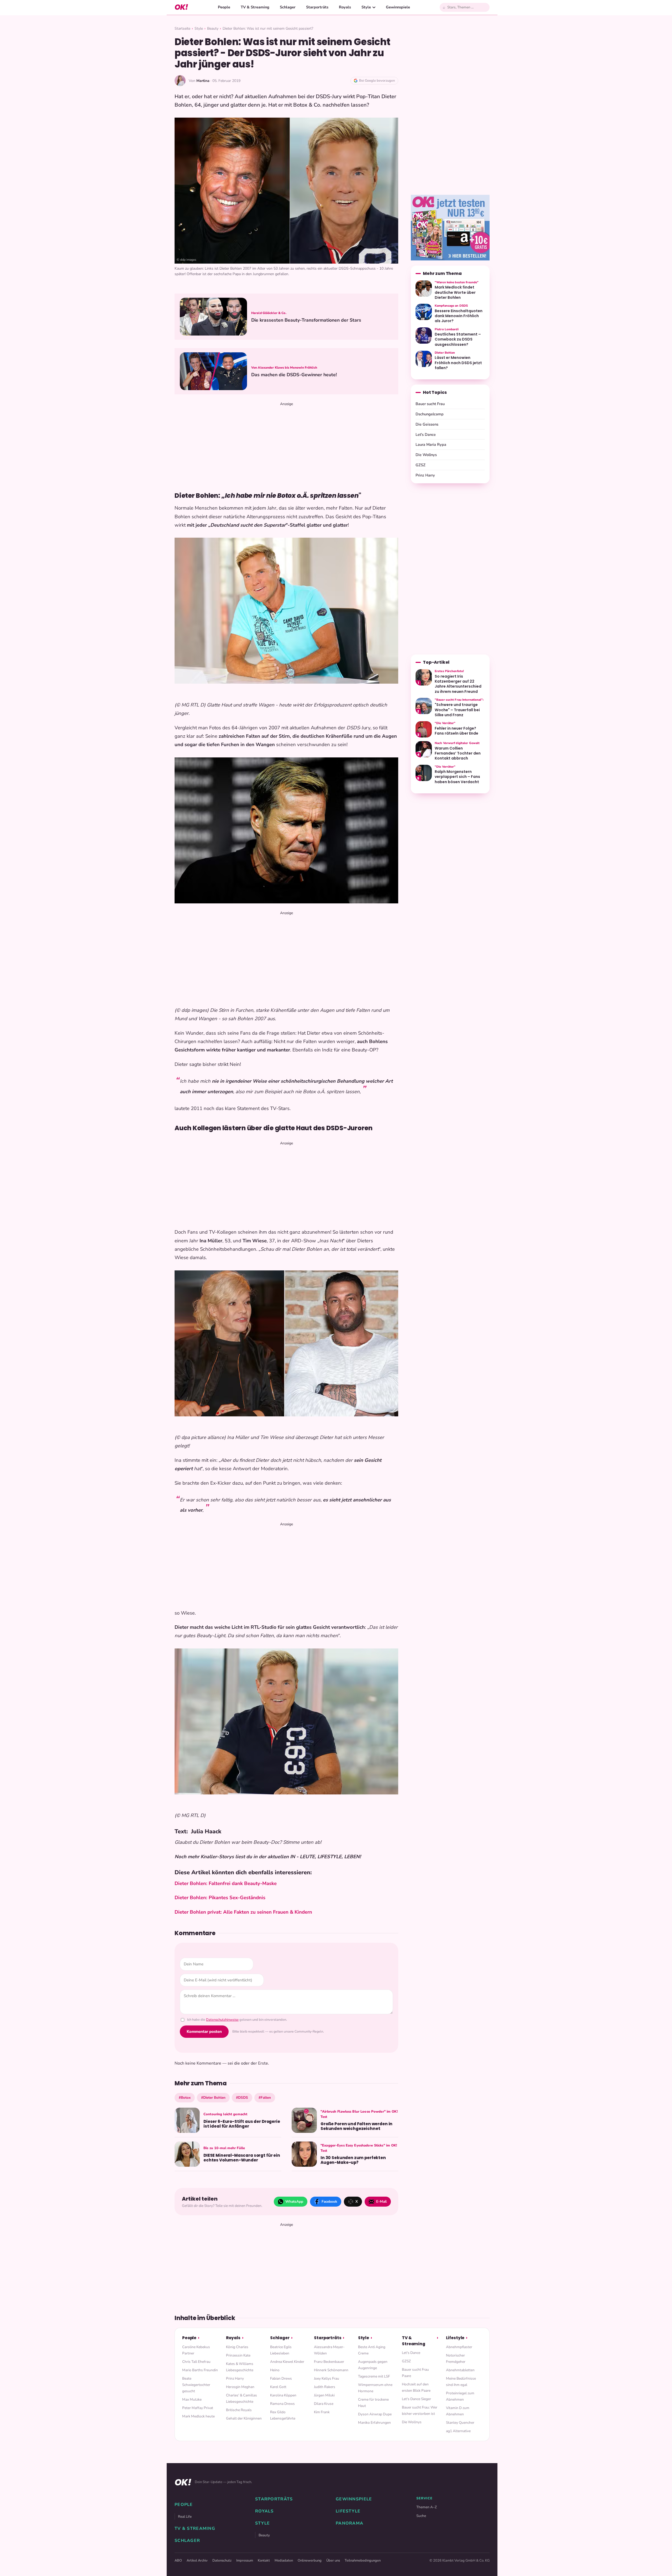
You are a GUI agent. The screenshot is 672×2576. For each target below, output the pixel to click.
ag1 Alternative (458, 2431)
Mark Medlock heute (198, 2416)
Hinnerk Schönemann (331, 2370)
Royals (345, 7)
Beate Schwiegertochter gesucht (196, 2385)
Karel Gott (278, 2387)
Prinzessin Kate (238, 2355)
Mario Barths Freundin (200, 2370)
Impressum (245, 2561)
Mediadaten (284, 2561)
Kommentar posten (204, 2032)
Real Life (185, 2517)
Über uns (333, 2561)
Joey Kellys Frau (327, 2378)
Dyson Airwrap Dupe (375, 2414)
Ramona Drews (282, 2404)
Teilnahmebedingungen (363, 2561)
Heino (275, 2370)
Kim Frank (322, 2412)
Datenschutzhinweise (222, 2020)
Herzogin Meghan (240, 2387)
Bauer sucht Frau (430, 404)
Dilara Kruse (324, 2404)
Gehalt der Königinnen (244, 2418)
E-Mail (381, 2201)
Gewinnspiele (398, 7)
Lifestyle (455, 2338)
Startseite (182, 28)
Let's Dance (426, 434)
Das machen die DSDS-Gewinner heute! (294, 375)
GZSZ (421, 465)
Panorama (350, 2523)
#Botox (185, 2098)
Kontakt (264, 2561)
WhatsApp (294, 2201)
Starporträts (317, 7)
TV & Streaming (255, 7)
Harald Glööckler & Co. (269, 313)
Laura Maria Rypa (431, 444)
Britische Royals (239, 2410)
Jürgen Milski (324, 2395)
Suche (421, 2516)
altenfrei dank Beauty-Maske (244, 1883)
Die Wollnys (426, 455)
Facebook (329, 2201)
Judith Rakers (325, 2387)
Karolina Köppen (283, 2395)
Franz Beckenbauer (329, 2362)
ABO (178, 2561)
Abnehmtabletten (460, 2370)
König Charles (237, 2347)
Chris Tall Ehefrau (196, 2362)
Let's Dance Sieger (416, 2399)
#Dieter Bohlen (213, 2098)
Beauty (213, 28)
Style (366, 7)
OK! (181, 7)
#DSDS (242, 2098)
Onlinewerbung (310, 2561)
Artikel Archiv (197, 2561)
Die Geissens (427, 424)
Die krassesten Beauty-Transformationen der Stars (306, 320)
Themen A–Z (427, 2507)
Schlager (288, 7)
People (224, 7)
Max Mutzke (192, 2399)
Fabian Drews (281, 2378)
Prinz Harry (425, 475)
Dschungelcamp (430, 414)
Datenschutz (222, 2561)
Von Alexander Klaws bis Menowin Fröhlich (284, 368)
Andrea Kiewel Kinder (287, 2362)
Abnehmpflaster (459, 2347)
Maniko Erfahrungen (374, 2423)
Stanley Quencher (460, 2423)
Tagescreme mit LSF (374, 2376)
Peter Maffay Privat (198, 2408)
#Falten (265, 2098)
